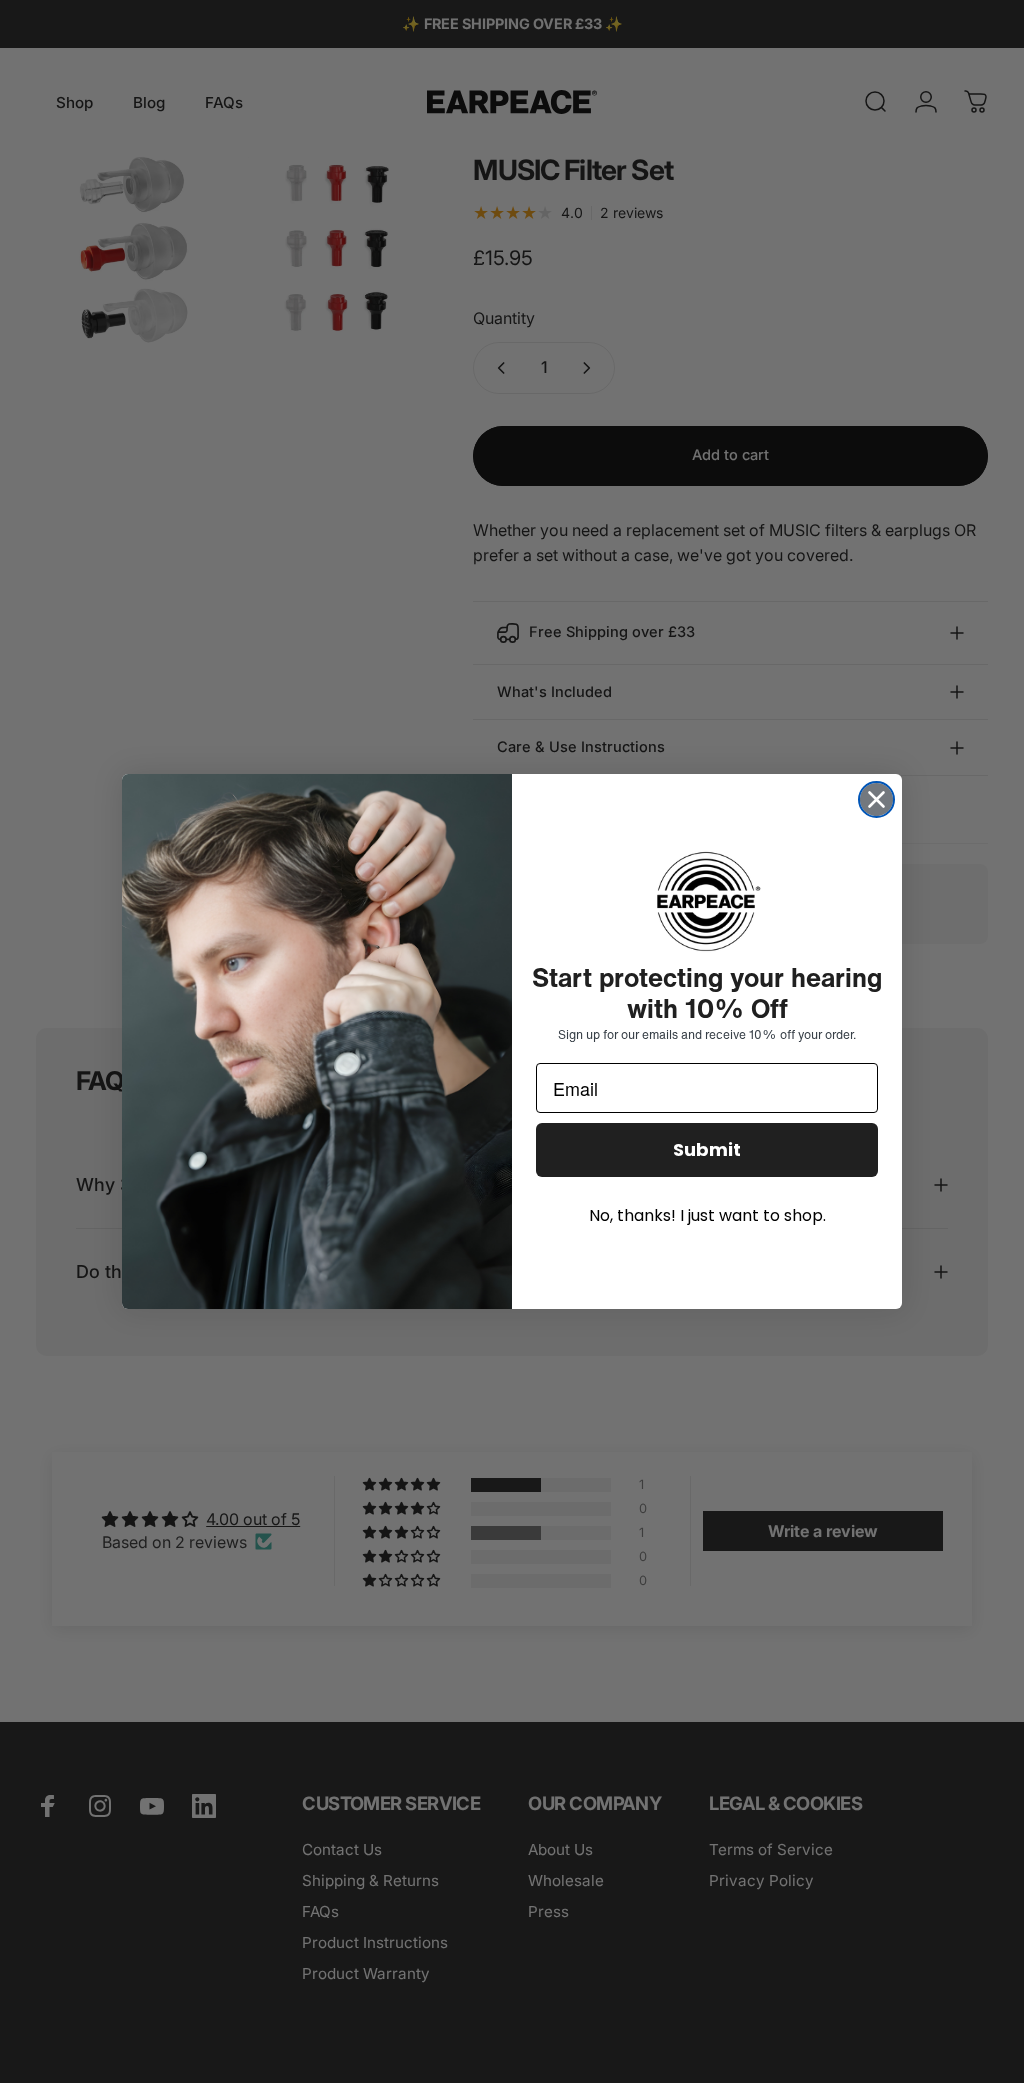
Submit (707, 1149)
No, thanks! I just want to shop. (707, 1215)
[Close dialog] (876, 799)
